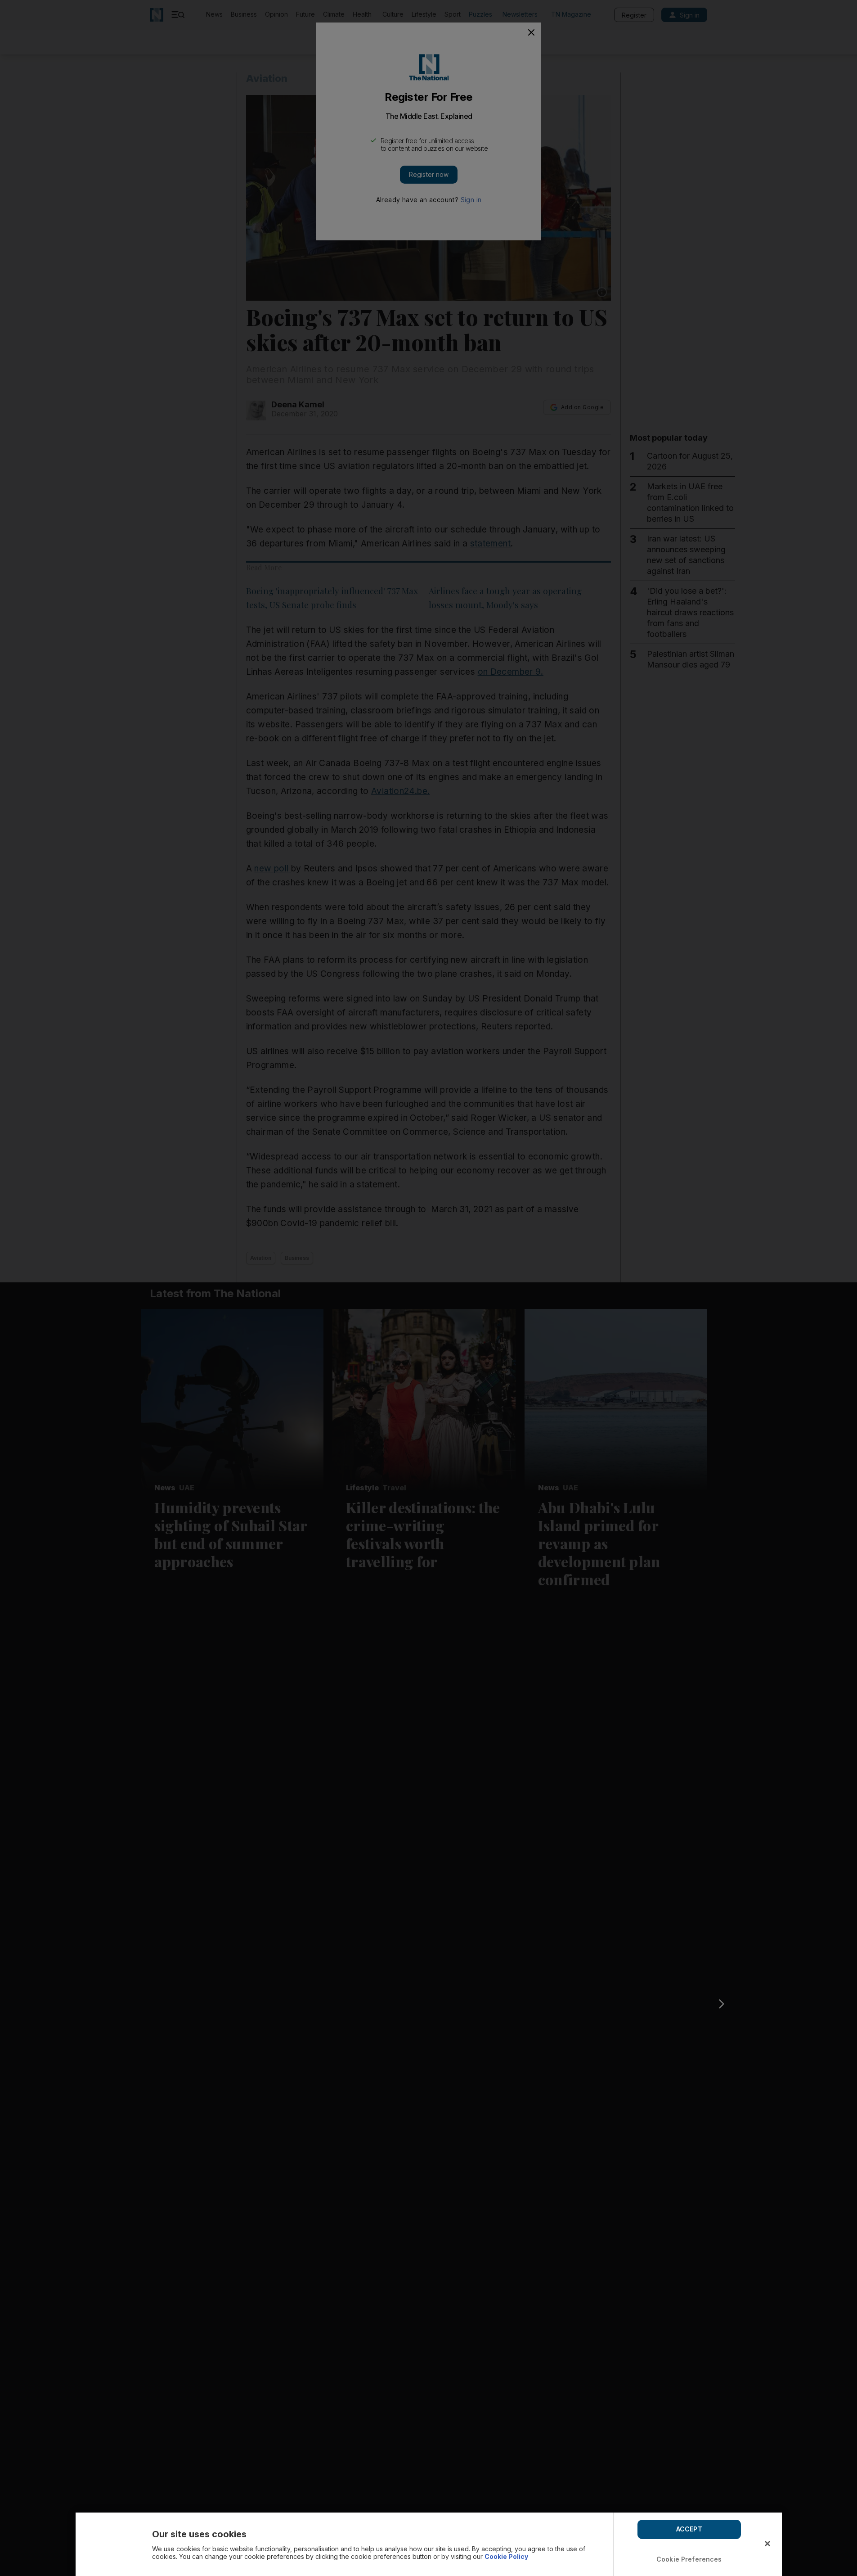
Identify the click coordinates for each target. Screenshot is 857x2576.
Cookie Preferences (689, 2559)
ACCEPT (689, 2529)
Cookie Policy (506, 2556)
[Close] (767, 2544)
